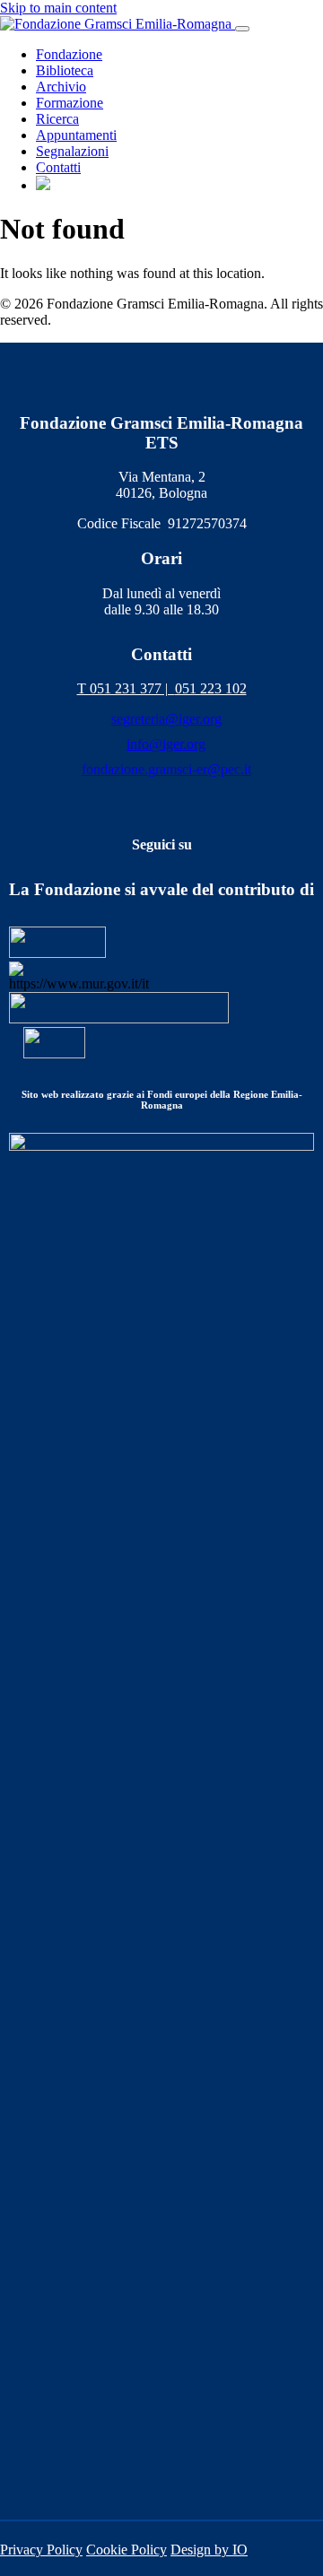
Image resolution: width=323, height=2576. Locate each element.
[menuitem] (43, 185)
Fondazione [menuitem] (69, 54)
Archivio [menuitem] (61, 87)
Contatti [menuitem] (58, 167)
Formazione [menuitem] (70, 103)
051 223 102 (211, 688)
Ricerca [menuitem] (57, 119)
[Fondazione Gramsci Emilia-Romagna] (118, 24)
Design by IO (209, 2550)
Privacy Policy (41, 2550)
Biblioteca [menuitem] (65, 70)
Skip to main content (58, 8)
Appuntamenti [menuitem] (76, 135)
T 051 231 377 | (126, 688)
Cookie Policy (127, 2550)
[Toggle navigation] (242, 29)
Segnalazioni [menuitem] (72, 151)
